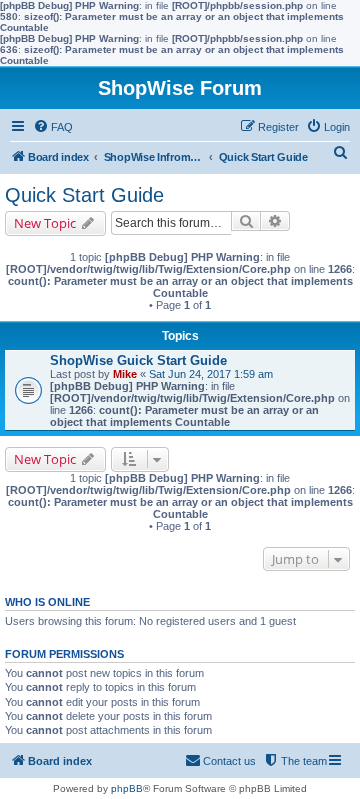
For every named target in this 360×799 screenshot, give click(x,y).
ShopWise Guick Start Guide (138, 360)
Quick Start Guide (84, 195)
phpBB (127, 788)
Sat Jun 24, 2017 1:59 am (211, 374)
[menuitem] (53, 127)
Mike (125, 374)
